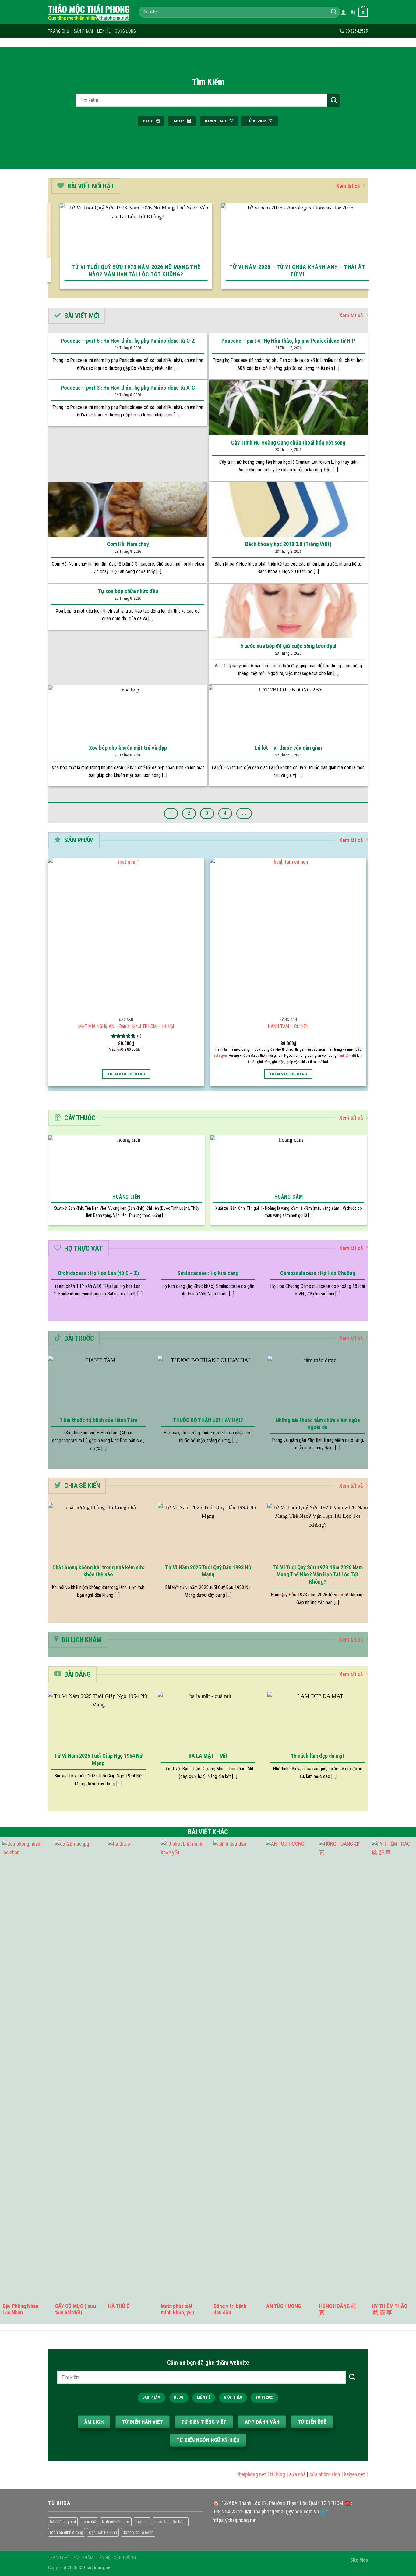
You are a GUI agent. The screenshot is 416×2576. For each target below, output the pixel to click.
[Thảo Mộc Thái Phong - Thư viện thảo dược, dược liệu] (89, 12)
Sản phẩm (83, 31)
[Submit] (334, 12)
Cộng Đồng (125, 31)
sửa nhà (276, 2474)
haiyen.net (333, 2474)
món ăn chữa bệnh (171, 2522)
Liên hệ (104, 31)
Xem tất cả (348, 186)
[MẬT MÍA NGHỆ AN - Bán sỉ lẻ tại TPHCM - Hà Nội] (126, 936)
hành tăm (344, 1055)
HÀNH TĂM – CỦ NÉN (288, 1026)
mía (118, 1049)
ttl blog (256, 2474)
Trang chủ (59, 31)
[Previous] (50, 250)
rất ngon (220, 1055)
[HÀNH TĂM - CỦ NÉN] (288, 936)
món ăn (142, 2522)
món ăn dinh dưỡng (67, 2532)
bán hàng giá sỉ (63, 2522)
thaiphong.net (231, 2474)
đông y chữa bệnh (138, 2532)
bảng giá (89, 2522)
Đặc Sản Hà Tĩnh (103, 2532)
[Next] (366, 250)
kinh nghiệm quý (116, 2522)
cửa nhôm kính (304, 2474)
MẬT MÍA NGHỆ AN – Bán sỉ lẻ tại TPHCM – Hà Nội (126, 1026)
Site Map (359, 2560)
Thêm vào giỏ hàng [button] (126, 1074)
